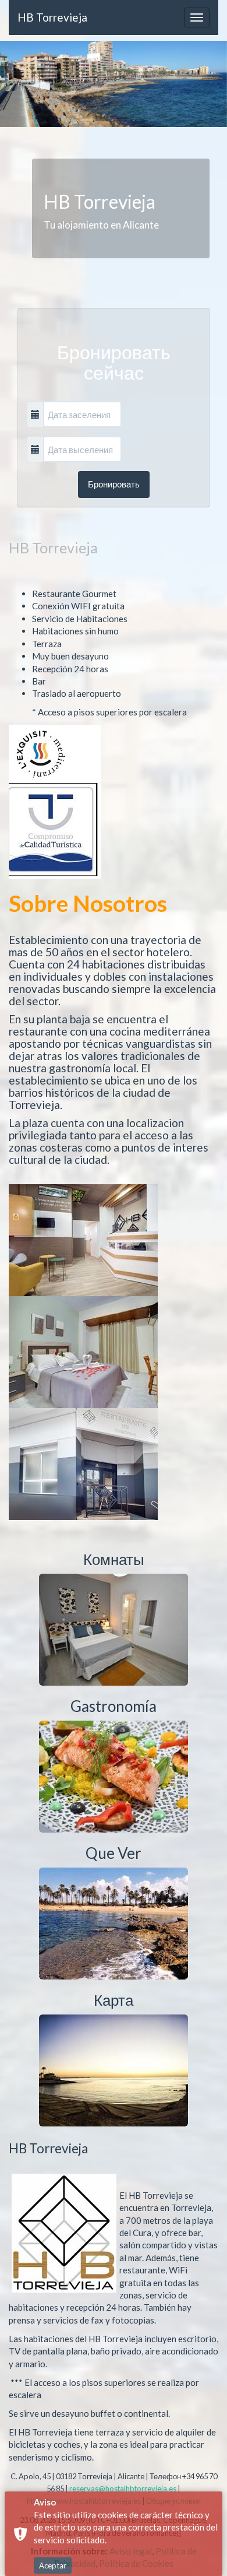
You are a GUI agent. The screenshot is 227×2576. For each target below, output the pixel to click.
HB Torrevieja (52, 17)
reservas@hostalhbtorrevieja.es (123, 2489)
